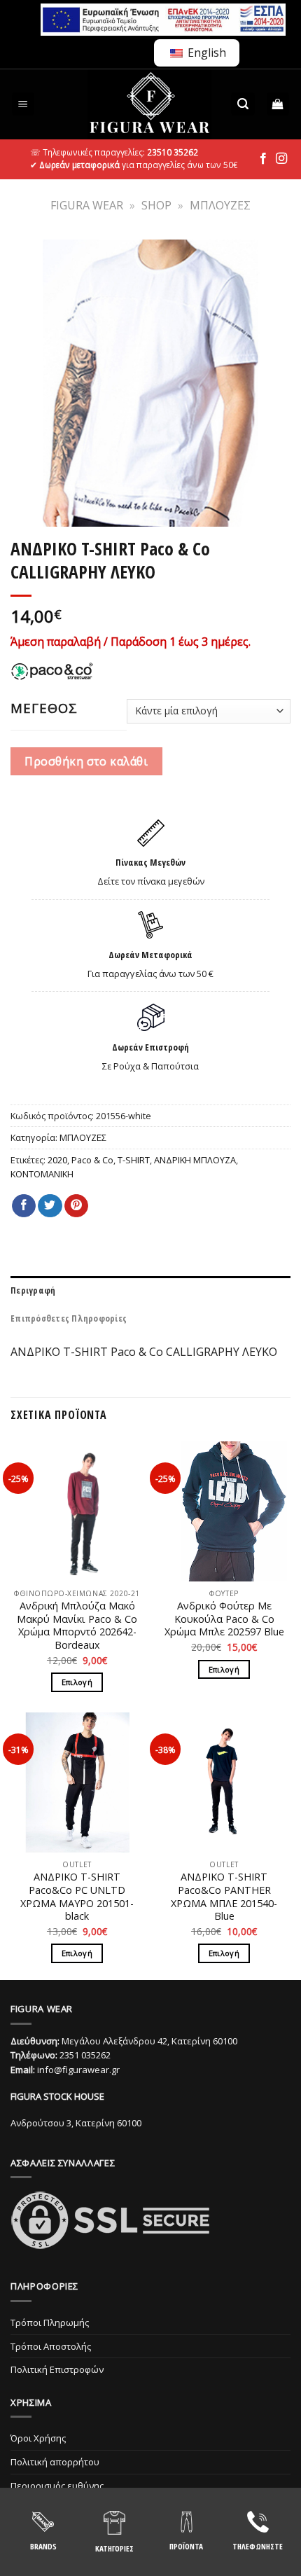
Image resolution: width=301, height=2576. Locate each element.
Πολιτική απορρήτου (55, 2462)
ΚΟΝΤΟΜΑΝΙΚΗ (42, 1174)
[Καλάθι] (278, 104)
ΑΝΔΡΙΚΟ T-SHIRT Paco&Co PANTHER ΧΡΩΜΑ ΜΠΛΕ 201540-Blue (224, 1897)
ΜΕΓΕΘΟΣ (44, 708)
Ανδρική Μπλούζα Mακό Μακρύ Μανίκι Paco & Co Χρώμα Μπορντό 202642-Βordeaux (77, 1626)
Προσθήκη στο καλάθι (86, 761)
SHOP (156, 205)
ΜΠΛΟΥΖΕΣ (220, 205)
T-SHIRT (134, 1160)
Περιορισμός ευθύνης (57, 2486)
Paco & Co (92, 1160)
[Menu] (23, 104)
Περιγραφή (33, 1290)
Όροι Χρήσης (38, 2438)
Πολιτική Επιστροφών (57, 2369)
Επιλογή (77, 1682)
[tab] (150, 1290)
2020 (57, 1160)
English (205, 53)
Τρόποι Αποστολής (51, 2346)
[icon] (263, 159)
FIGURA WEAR (87, 205)
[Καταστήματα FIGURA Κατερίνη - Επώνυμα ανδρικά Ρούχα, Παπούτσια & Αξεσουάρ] (149, 104)
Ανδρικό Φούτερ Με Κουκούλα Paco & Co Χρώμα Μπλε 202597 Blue (224, 1619)
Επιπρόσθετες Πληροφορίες (69, 1318)
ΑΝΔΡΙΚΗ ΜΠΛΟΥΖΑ (195, 1160)
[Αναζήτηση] (243, 104)
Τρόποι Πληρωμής (50, 2322)
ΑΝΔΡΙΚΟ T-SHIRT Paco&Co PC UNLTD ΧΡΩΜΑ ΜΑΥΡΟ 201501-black (77, 1897)
